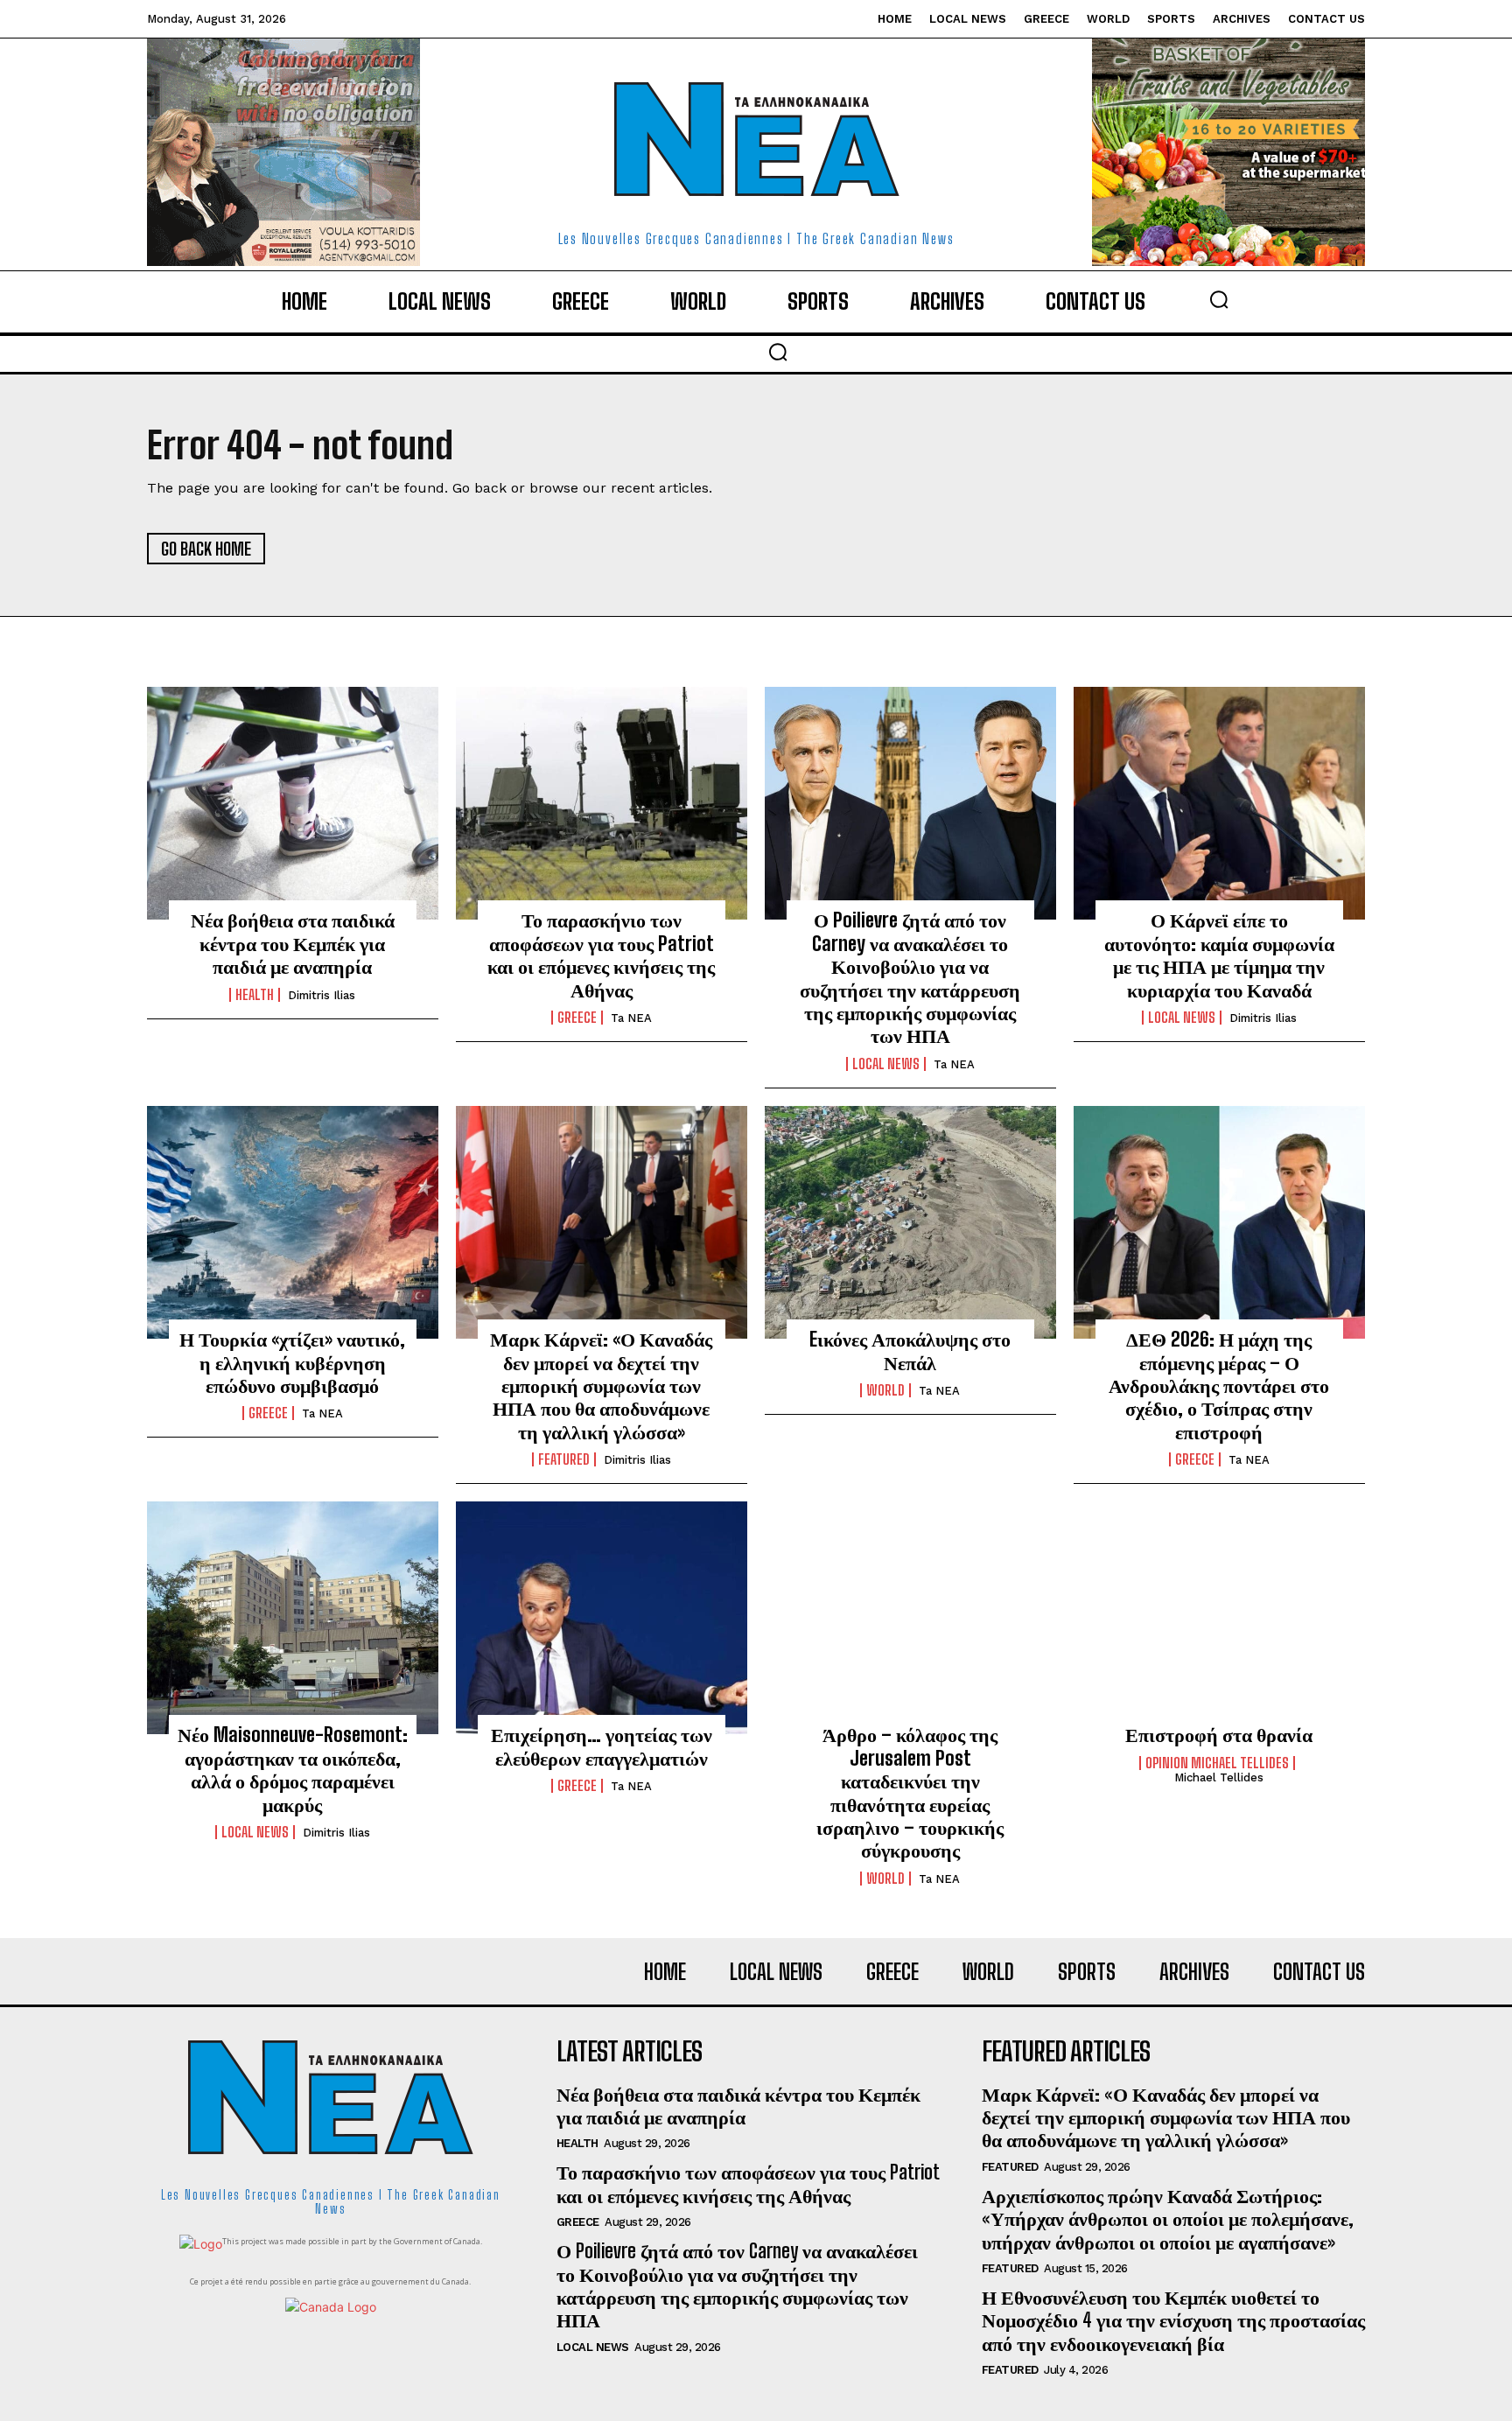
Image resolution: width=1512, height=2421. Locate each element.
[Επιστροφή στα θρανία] (1219, 1618)
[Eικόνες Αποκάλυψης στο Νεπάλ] (910, 1222)
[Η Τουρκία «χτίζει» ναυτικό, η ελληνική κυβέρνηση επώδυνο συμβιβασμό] (293, 1222)
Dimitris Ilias (322, 995)
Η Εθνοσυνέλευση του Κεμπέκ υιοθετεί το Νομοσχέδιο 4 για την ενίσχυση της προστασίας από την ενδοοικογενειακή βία (1173, 2320)
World (885, 1390)
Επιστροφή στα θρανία (1219, 1735)
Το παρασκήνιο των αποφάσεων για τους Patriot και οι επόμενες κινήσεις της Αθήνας (601, 955)
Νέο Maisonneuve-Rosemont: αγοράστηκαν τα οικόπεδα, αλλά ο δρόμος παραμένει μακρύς (293, 1769)
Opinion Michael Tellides (1217, 1763)
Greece (577, 1018)
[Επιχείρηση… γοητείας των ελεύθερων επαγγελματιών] (602, 1618)
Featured (564, 1459)
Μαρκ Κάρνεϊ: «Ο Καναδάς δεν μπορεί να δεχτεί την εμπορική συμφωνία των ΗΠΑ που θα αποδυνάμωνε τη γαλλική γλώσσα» (601, 1385)
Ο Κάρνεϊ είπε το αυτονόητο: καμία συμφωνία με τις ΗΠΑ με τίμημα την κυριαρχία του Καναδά (1219, 955)
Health (255, 995)
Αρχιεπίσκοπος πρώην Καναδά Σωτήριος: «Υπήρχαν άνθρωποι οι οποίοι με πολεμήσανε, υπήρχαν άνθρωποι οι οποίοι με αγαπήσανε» (1168, 2219)
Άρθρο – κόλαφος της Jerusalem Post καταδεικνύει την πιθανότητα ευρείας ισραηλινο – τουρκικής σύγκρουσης (910, 1792)
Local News (886, 1064)
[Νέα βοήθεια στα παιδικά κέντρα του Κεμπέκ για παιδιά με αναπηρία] (293, 803)
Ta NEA (631, 1018)
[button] (1219, 299)
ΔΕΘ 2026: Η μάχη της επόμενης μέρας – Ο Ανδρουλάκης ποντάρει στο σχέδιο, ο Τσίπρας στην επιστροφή (1219, 1385)
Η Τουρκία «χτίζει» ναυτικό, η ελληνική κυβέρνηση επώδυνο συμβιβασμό (292, 1362)
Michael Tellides (1219, 1777)
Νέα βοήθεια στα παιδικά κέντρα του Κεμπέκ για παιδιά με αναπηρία (293, 943)
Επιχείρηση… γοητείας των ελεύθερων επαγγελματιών (602, 1746)
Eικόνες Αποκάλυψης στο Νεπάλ (910, 1350)
